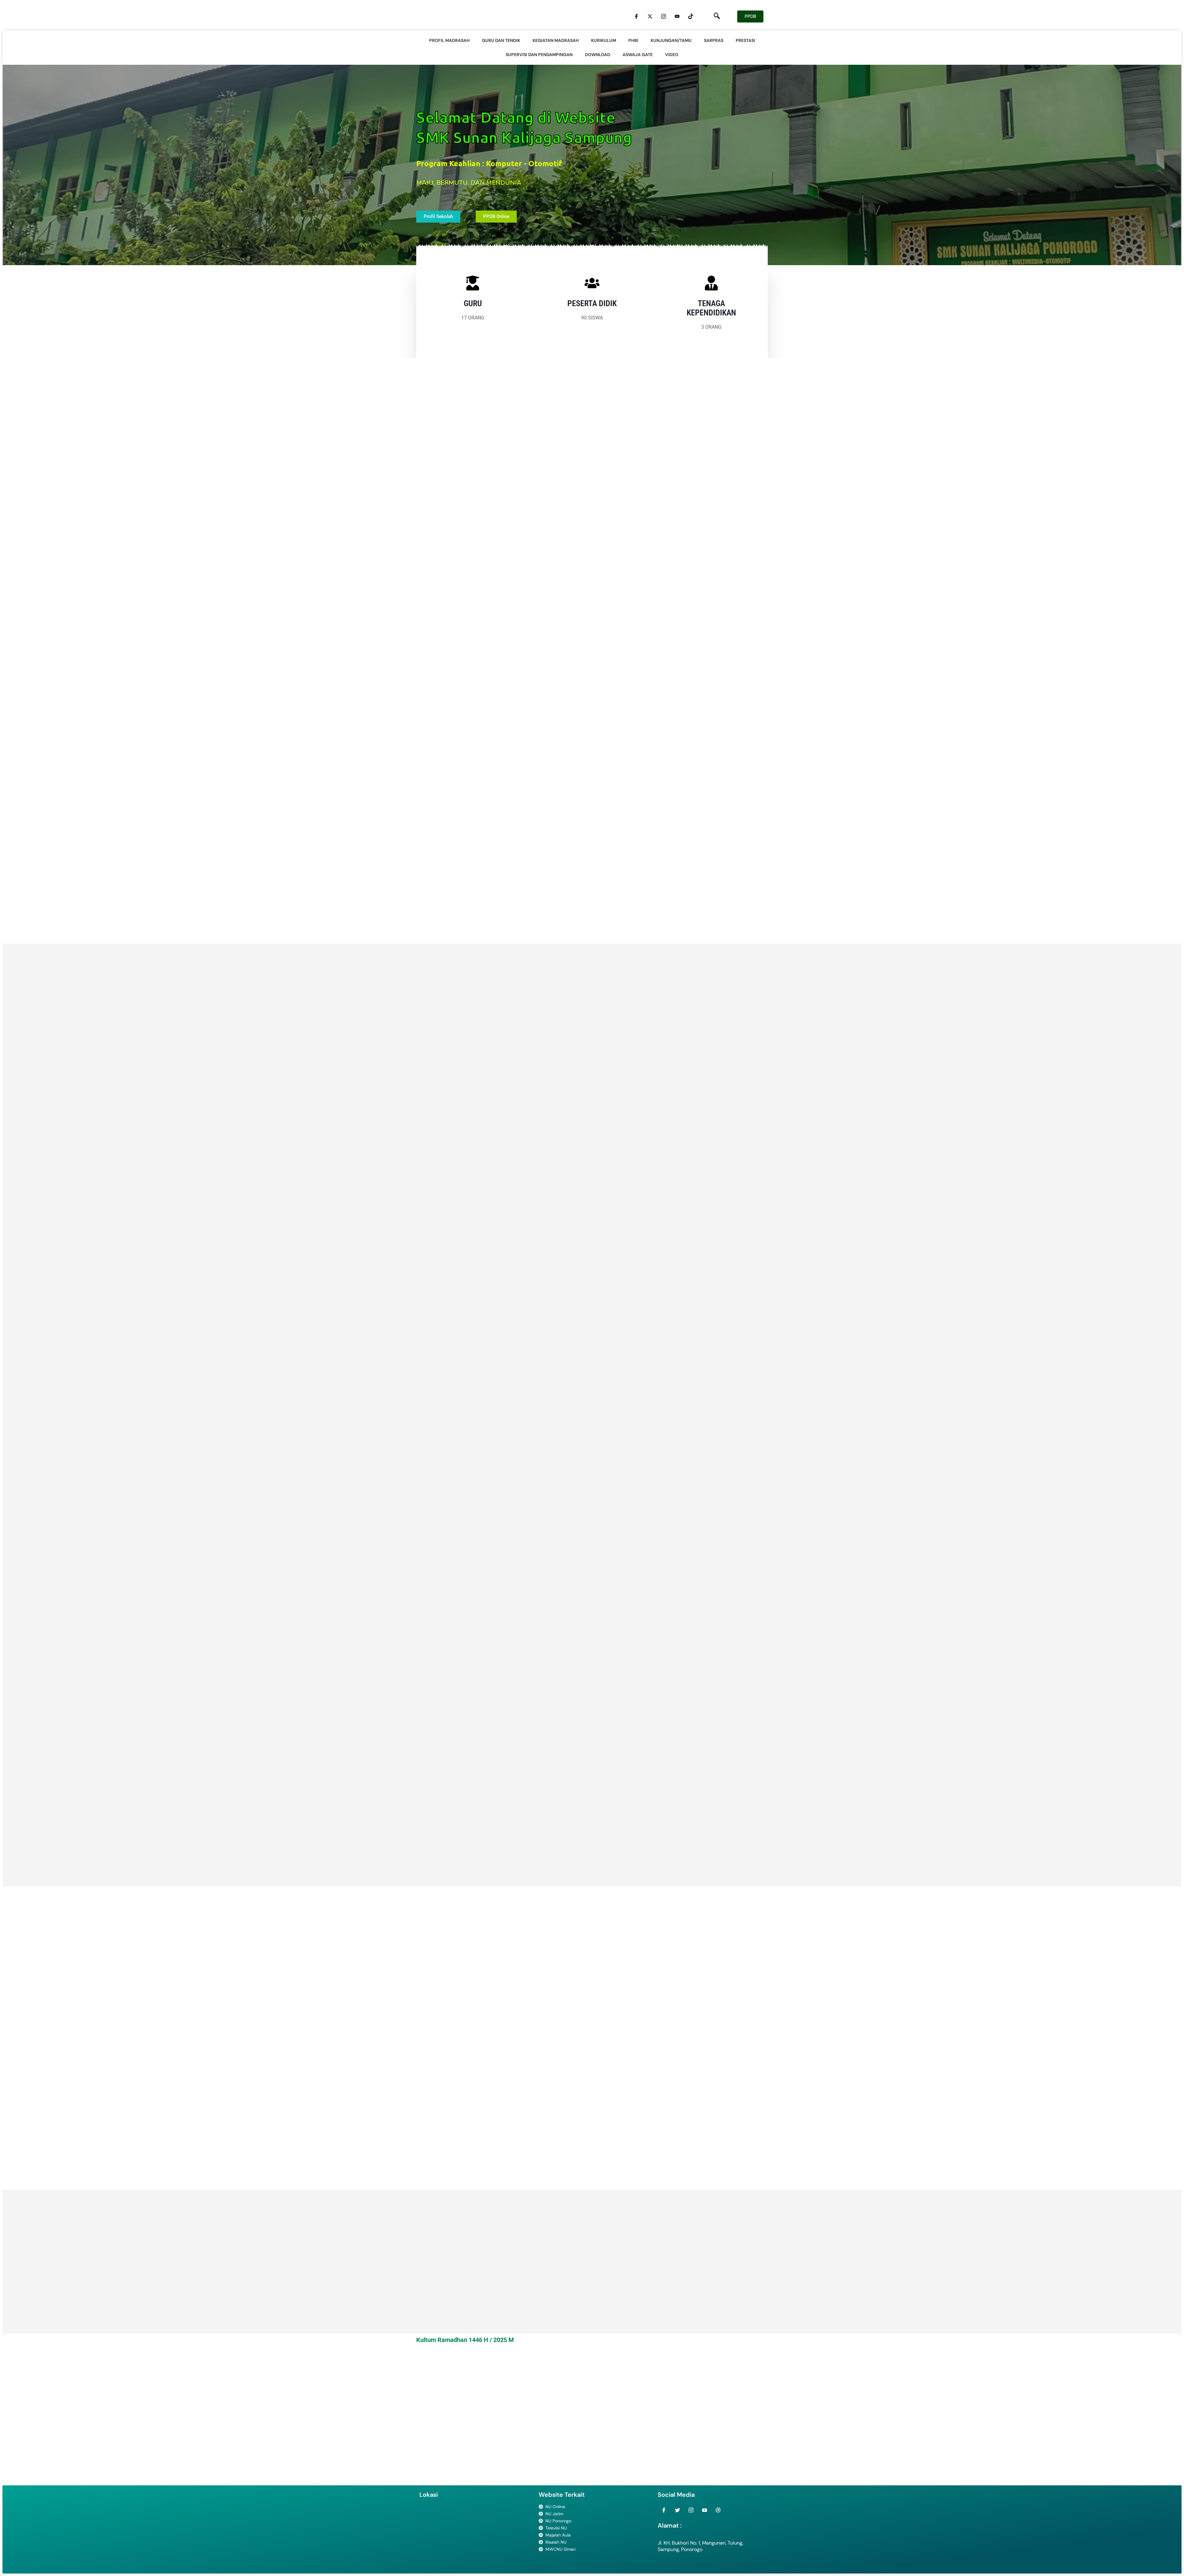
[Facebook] (636, 16)
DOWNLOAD (598, 55)
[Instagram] (664, 16)
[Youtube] (677, 16)
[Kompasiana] (718, 2510)
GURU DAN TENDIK (501, 40)
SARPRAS (714, 40)
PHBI (633, 40)
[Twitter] (650, 16)
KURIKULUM (604, 40)
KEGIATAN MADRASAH (556, 40)
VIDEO (672, 55)
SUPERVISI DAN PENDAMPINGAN (539, 55)
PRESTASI (745, 40)
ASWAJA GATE (638, 55)
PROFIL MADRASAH (449, 40)
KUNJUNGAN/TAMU (671, 40)
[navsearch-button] (717, 16)
